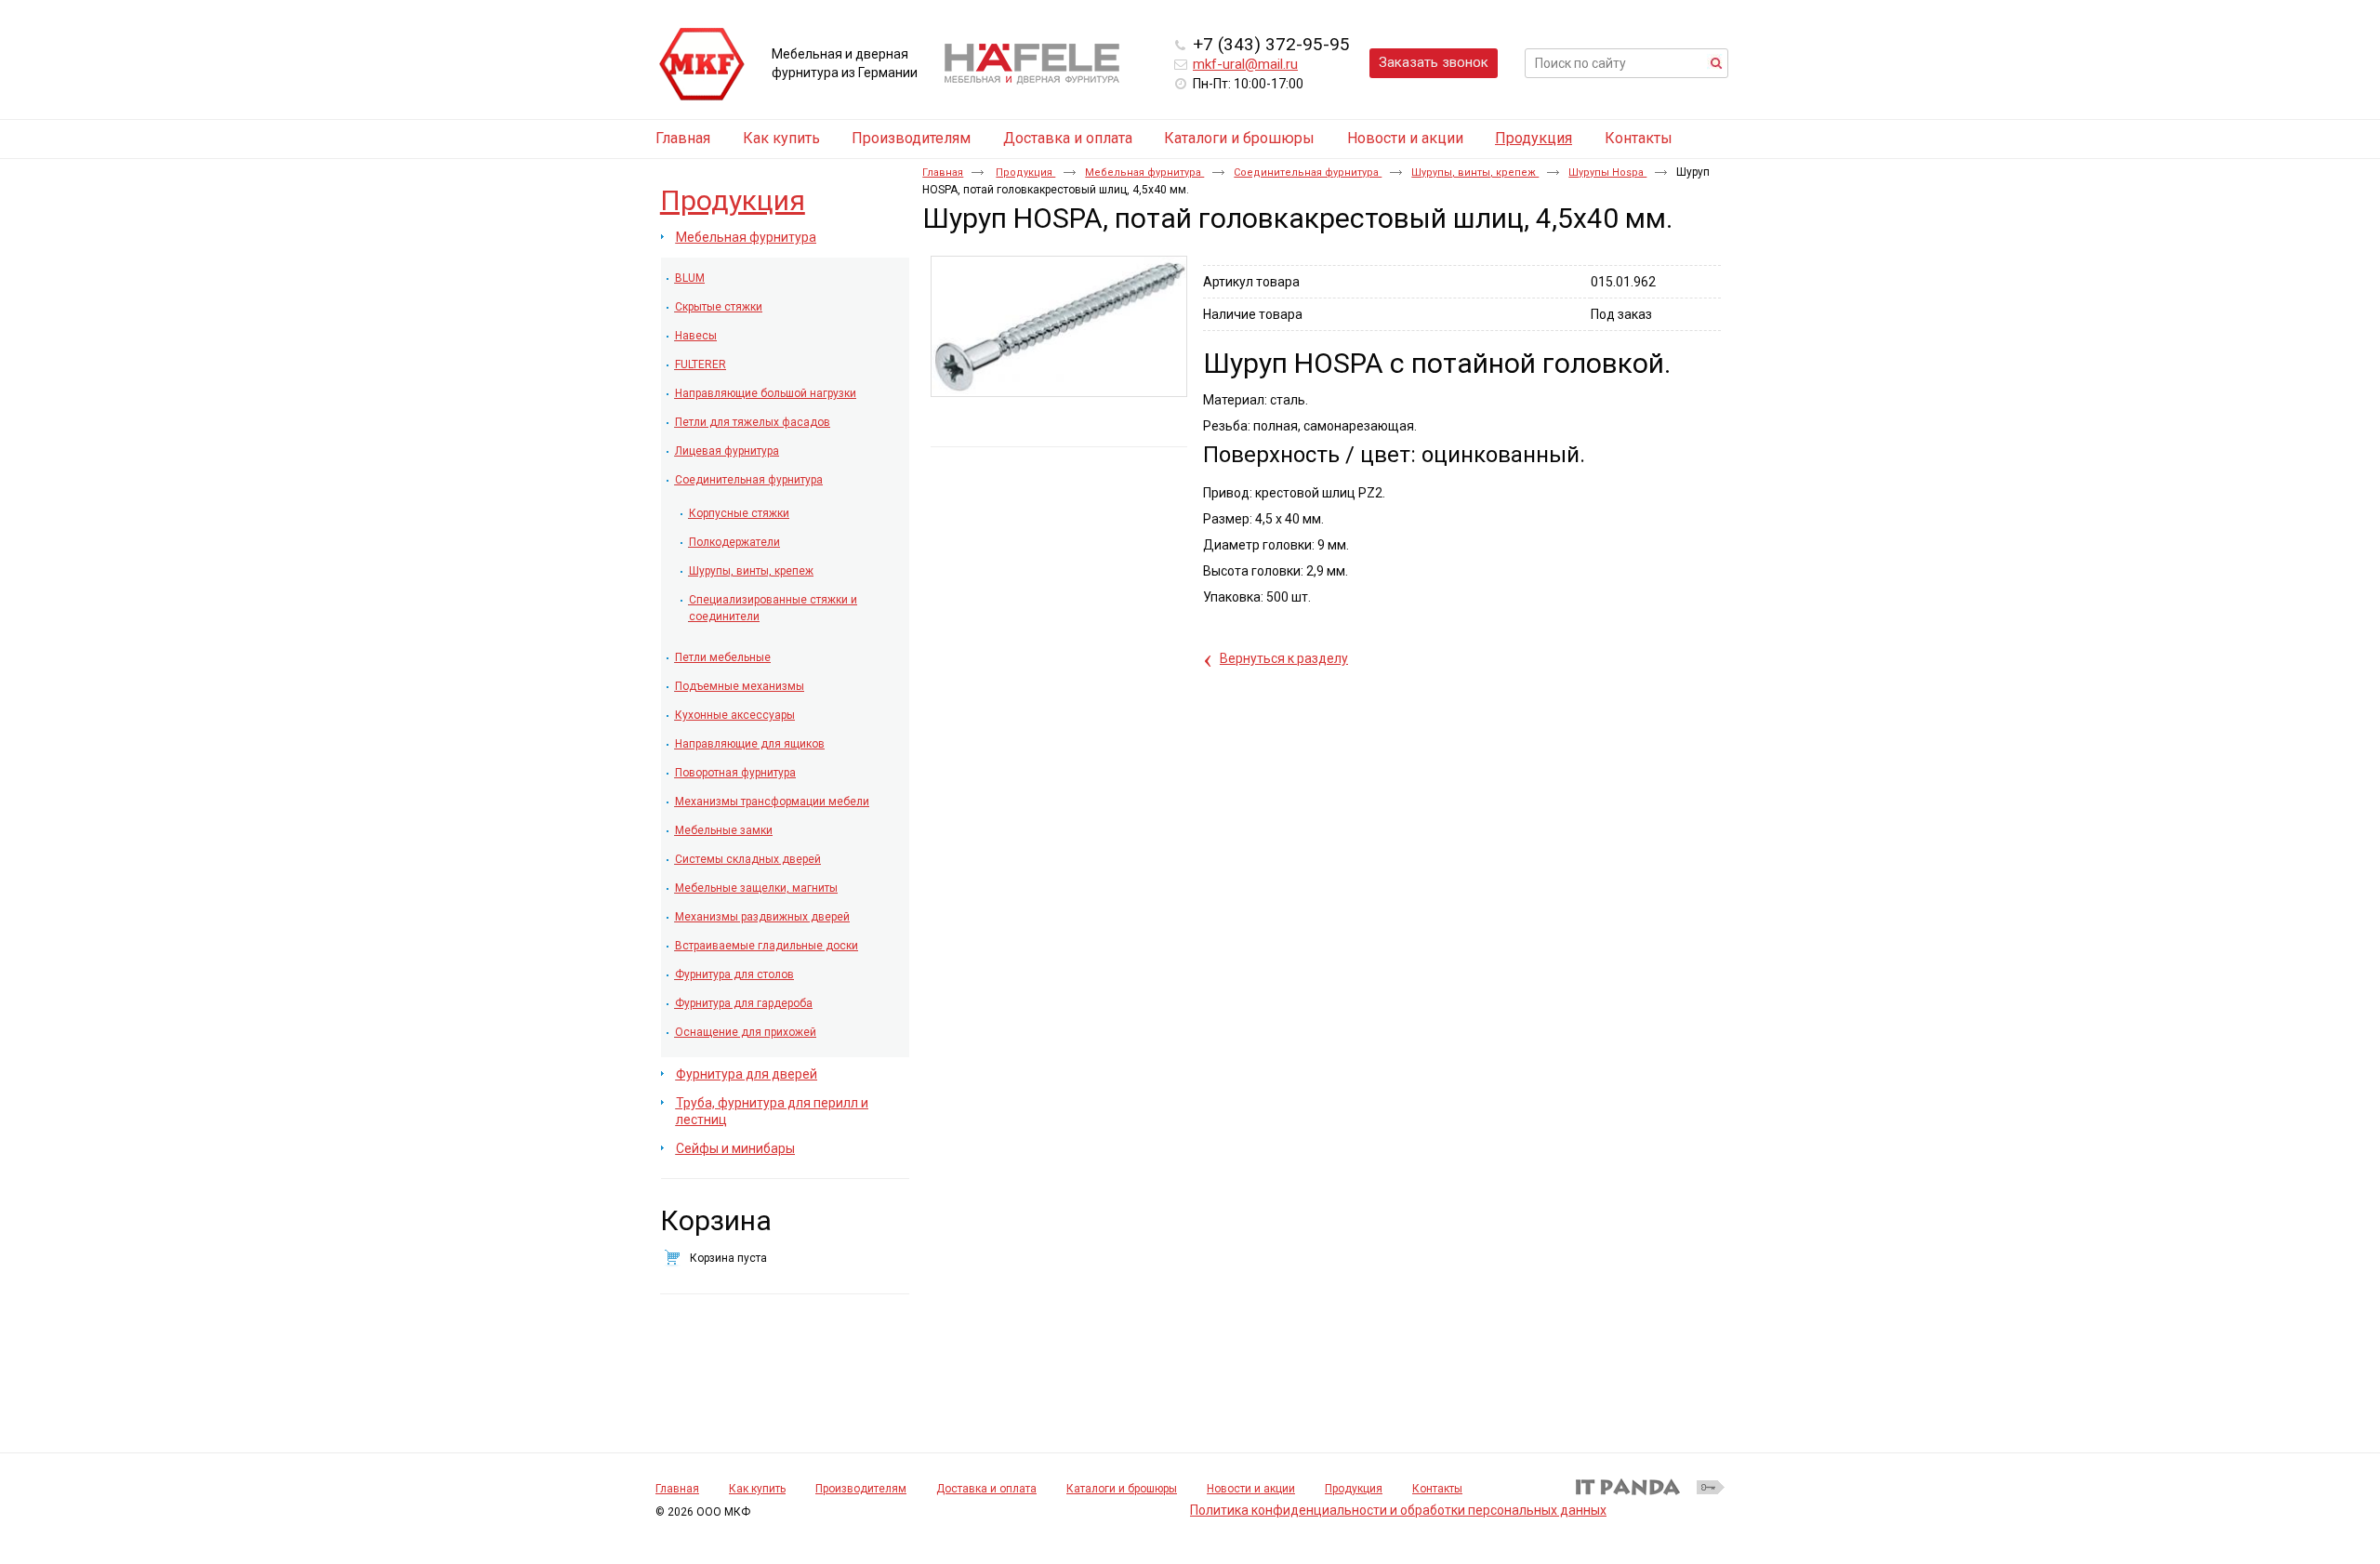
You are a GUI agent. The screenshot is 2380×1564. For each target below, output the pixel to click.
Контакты (1437, 1489)
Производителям (861, 1489)
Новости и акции (1251, 1489)
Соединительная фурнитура (1308, 172)
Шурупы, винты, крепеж (1475, 172)
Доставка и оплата (986, 1489)
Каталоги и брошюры (1122, 1489)
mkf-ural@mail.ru (1245, 64)
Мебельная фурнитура (1144, 172)
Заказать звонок (1434, 62)
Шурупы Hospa (1607, 172)
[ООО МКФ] (702, 65)
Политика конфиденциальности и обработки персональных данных (1398, 1510)
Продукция (1534, 138)
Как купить (757, 1489)
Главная (943, 172)
